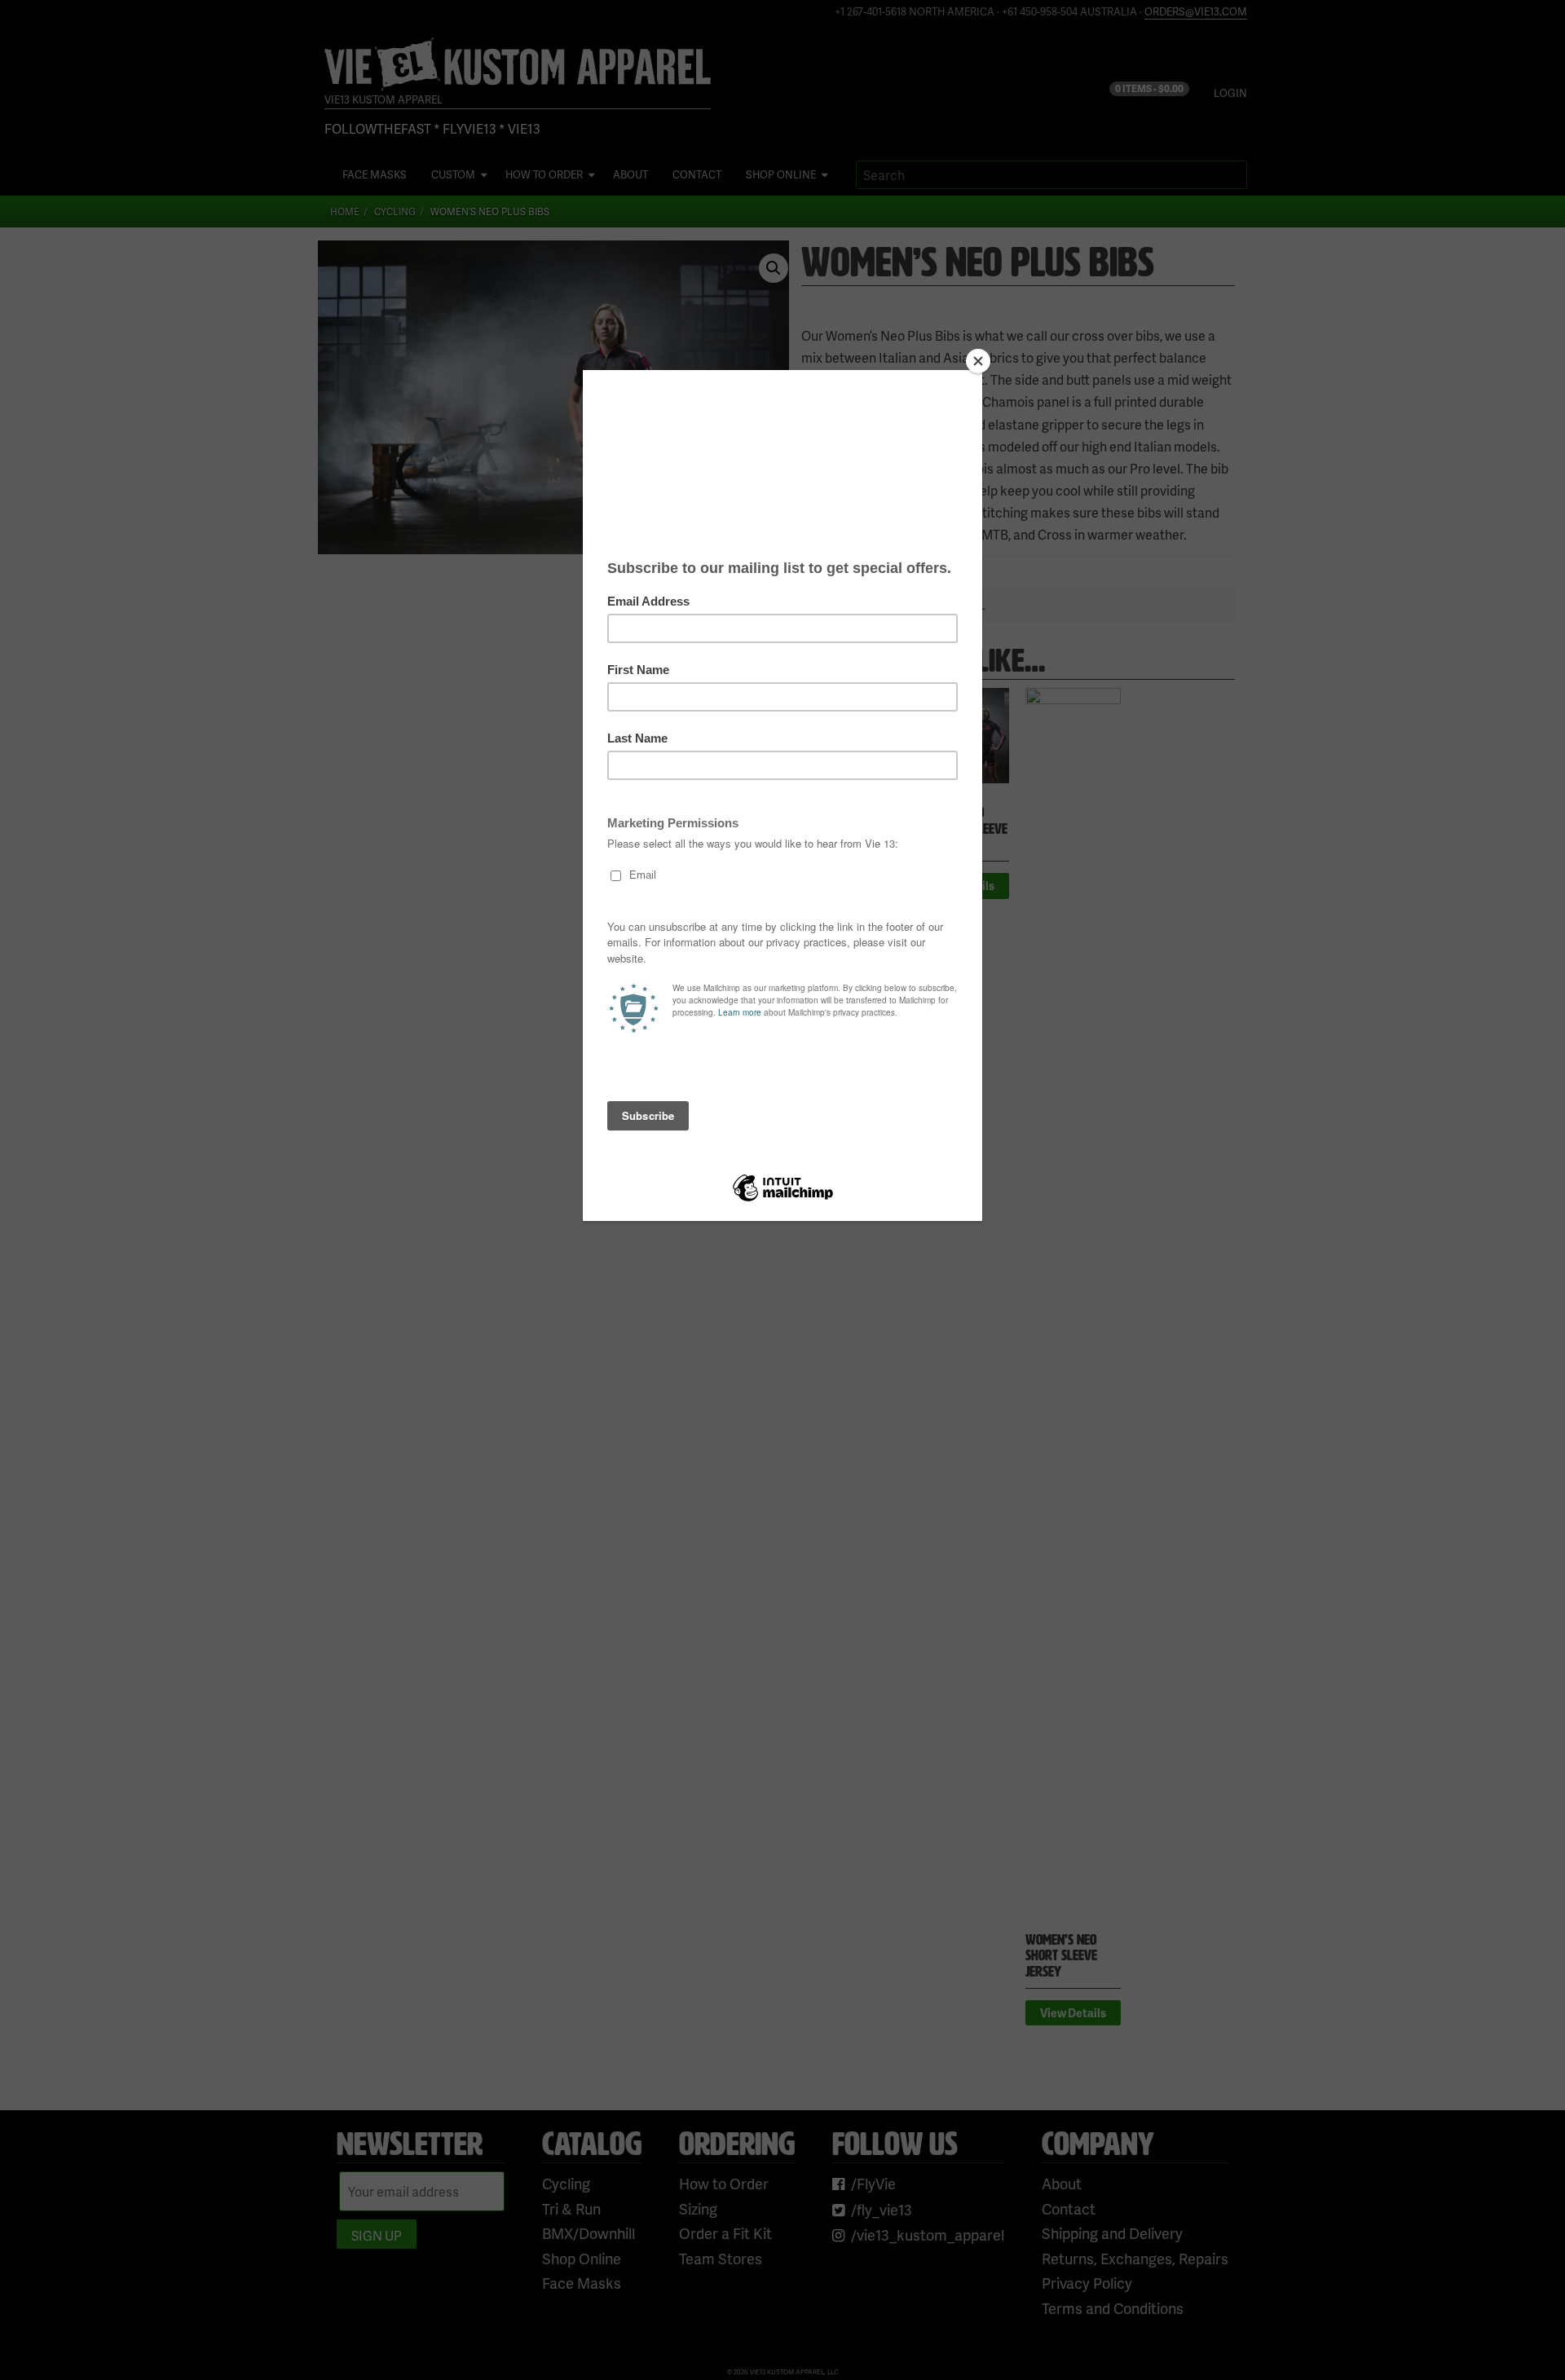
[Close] (978, 361)
